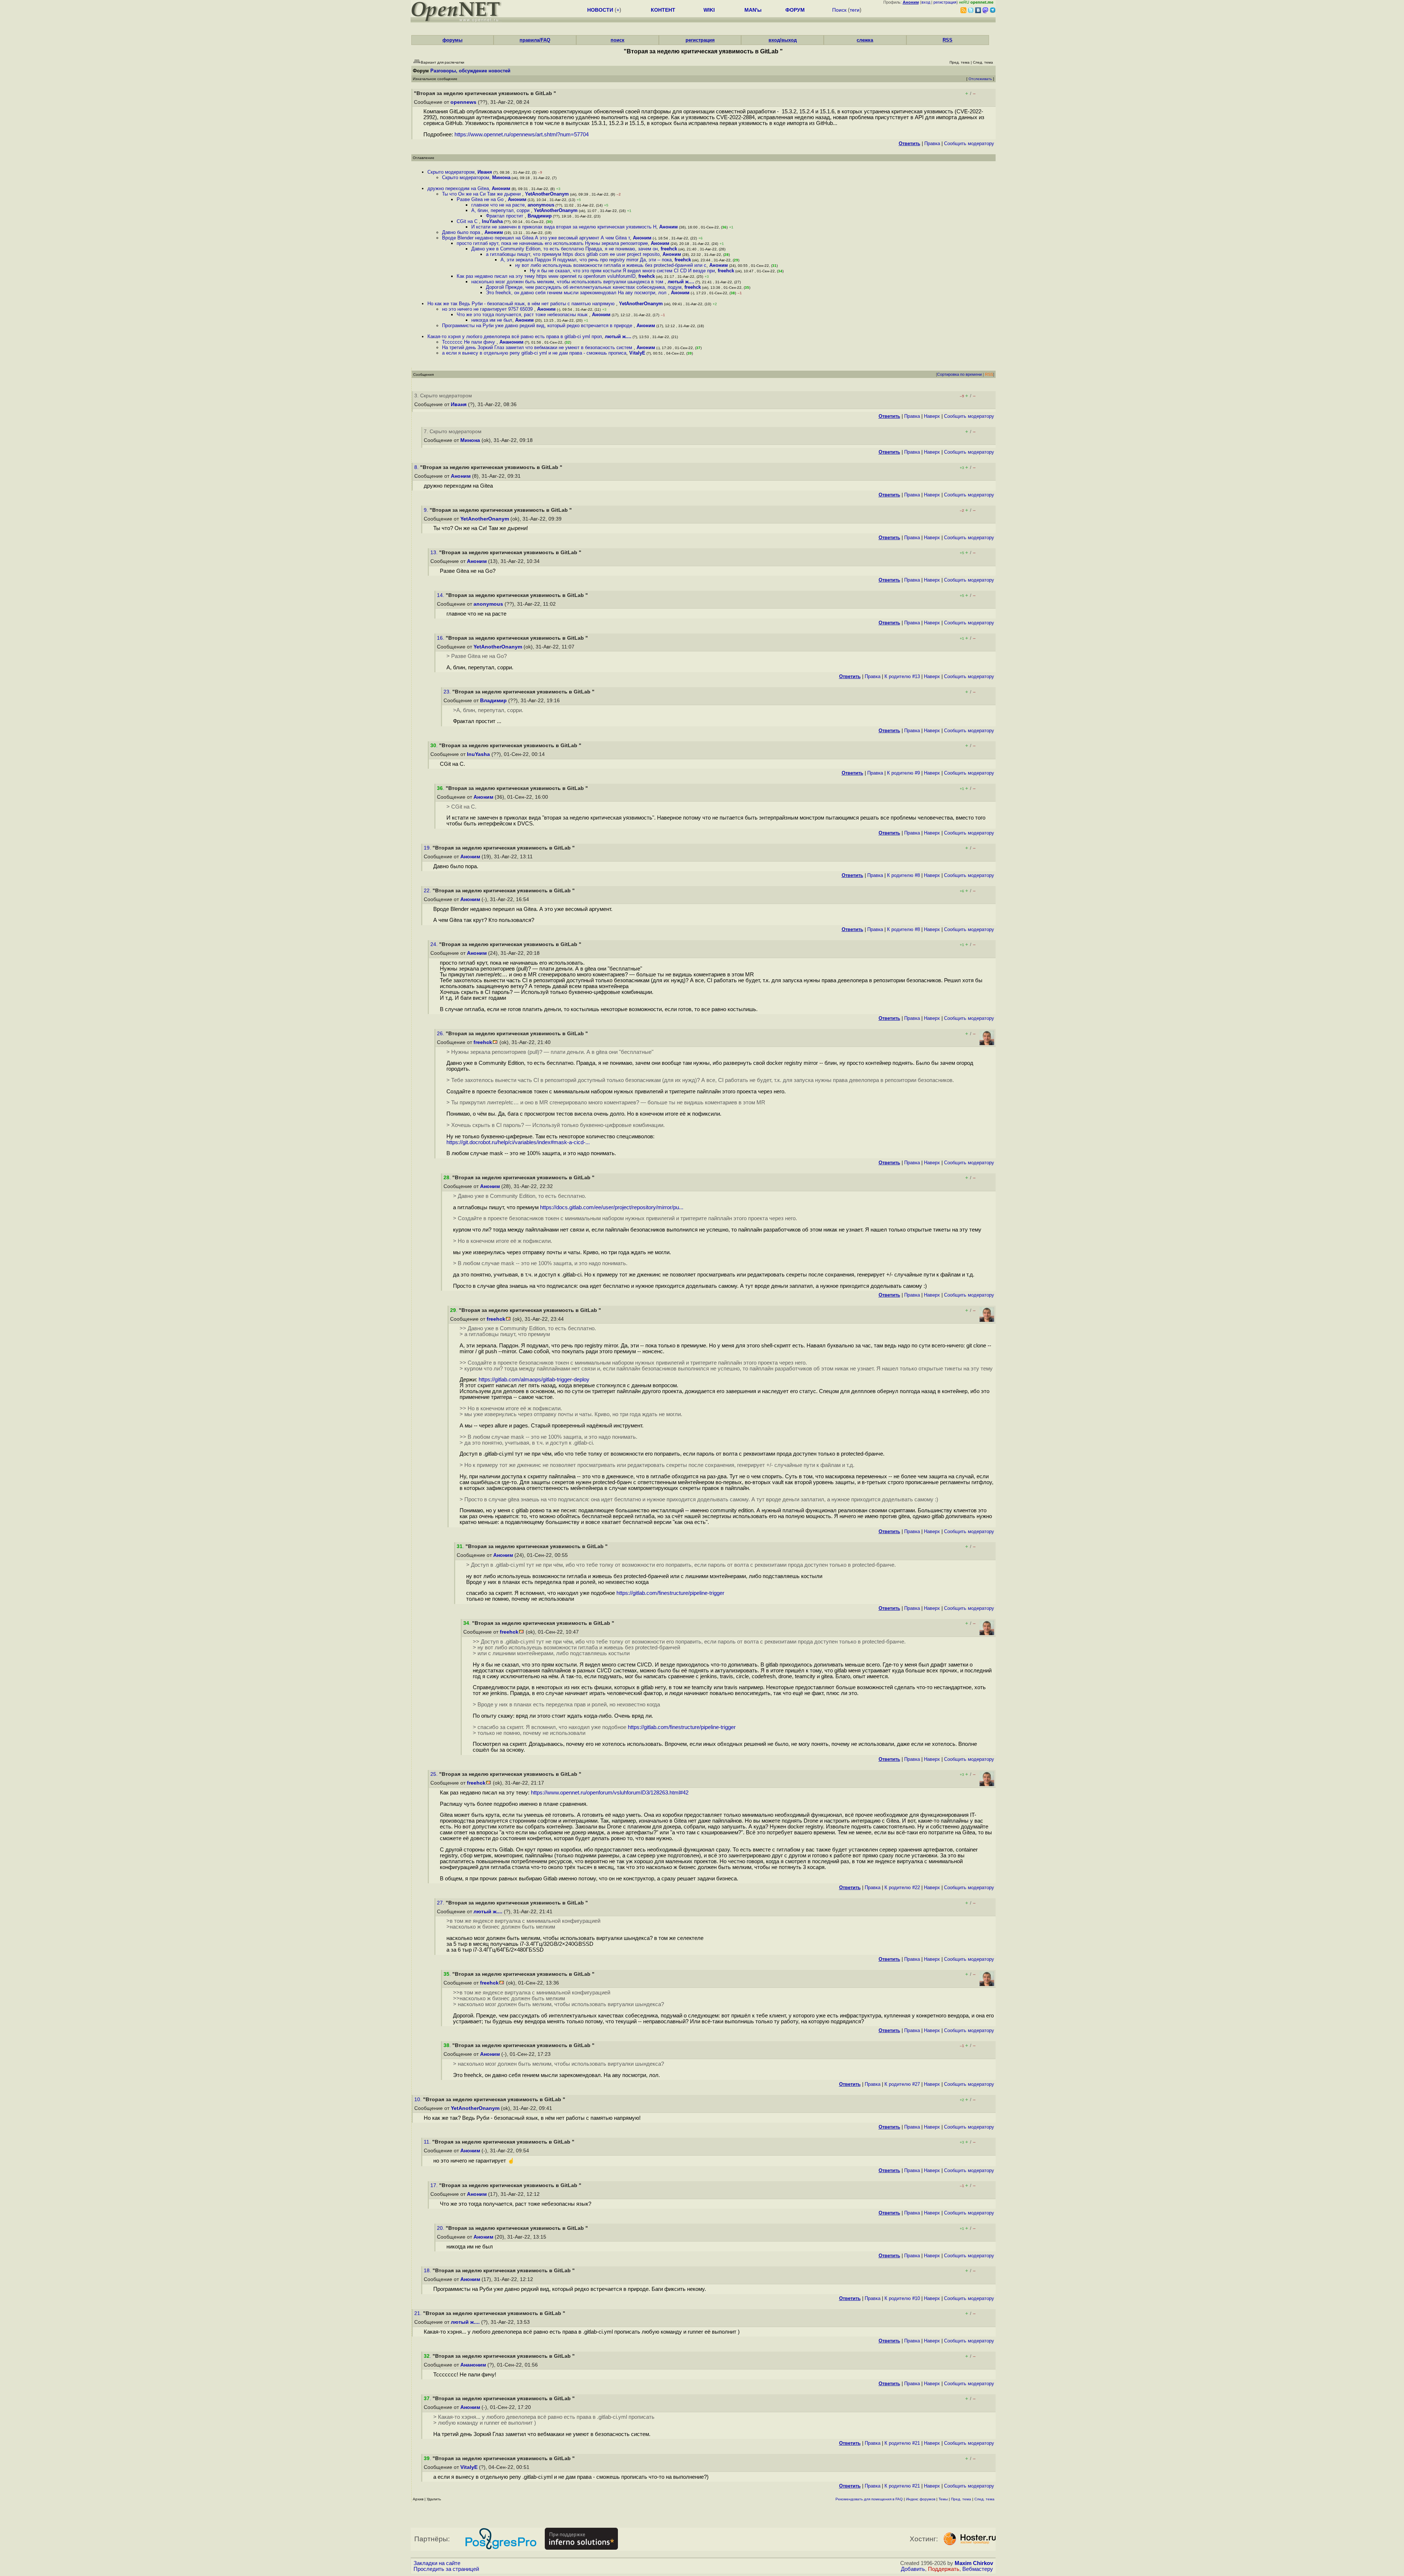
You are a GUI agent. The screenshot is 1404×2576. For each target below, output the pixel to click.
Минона (501, 177)
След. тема (984, 2499)
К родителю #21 (902, 2443)
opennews (463, 102)
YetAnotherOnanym (547, 194)
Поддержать (944, 2569)
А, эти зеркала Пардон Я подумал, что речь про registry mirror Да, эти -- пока (586, 260)
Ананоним (512, 342)
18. (428, 2271)
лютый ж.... (681, 282)
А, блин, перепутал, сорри (501, 210)
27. (441, 1903)
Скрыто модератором (451, 172)
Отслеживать (980, 79)
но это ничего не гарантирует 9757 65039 (488, 309)
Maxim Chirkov (974, 2563)
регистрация (945, 2)
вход (926, 2)
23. (448, 692)
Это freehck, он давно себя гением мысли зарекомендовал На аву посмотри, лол (577, 293)
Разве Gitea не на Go (481, 199)
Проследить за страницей (446, 2569)
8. (417, 467)
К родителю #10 (902, 2298)
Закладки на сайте (437, 2563)
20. (441, 2228)
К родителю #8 (903, 875)
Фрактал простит (505, 216)
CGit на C (468, 221)
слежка (865, 40)
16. (441, 638)
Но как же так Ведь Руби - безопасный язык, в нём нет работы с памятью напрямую (522, 304)
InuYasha (492, 221)
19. (428, 848)
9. (427, 510)
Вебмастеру (978, 2569)
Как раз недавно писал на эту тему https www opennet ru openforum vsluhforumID (546, 276)
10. (419, 2100)
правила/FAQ (535, 40)
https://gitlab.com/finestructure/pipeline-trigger (670, 1593)
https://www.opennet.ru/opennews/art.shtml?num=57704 (522, 135)
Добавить (913, 2569)
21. (419, 2313)
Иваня (485, 172)
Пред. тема (961, 2499)
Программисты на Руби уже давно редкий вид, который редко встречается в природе (538, 326)
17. (435, 2185)
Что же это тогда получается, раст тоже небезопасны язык (523, 315)
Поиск (839, 10)
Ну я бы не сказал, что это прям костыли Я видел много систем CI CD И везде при (622, 271)
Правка (932, 143)
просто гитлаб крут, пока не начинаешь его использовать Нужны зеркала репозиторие (552, 243)
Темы (943, 2499)
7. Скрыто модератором (453, 432)
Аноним (501, 188)
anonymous (541, 205)
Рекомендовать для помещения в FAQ (869, 2499)
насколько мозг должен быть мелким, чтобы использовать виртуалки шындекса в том (568, 282)
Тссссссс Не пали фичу (469, 342)
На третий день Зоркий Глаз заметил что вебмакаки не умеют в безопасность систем (538, 347)
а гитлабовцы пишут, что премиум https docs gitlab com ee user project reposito (573, 254)
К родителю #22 (902, 1887)
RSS (948, 40)
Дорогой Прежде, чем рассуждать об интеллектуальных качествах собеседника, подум (584, 287)
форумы (452, 40)
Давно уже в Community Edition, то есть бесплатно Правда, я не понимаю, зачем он (565, 249)
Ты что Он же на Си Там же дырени (482, 194)
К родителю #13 (902, 676)
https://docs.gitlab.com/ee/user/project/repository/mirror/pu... (612, 1207)
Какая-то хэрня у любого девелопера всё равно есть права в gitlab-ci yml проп (515, 336)
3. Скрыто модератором (443, 396)
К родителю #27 (902, 2084)
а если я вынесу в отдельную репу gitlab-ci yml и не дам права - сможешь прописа (534, 353)
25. (435, 1774)
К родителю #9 (903, 773)
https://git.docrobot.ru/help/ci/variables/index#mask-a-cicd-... (518, 1142)
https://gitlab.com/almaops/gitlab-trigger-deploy (534, 1380)
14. (441, 595)
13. (435, 553)
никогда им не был (492, 320)
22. (428, 891)
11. (428, 2142)
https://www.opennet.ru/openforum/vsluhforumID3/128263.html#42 (610, 1793)
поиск (618, 40)
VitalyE (637, 353)
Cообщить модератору (969, 143)
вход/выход (783, 40)
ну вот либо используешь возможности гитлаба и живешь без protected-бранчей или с (611, 265)
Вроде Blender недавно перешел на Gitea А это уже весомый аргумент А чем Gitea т (536, 238)
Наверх (932, 416)
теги (855, 10)
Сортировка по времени (959, 374)
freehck (669, 249)
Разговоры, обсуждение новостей (470, 71)
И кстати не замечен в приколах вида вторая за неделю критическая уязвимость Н (564, 227)
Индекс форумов (921, 2499)
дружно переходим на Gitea (458, 188)
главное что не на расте (498, 205)
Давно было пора (462, 232)
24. (435, 944)
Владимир (540, 216)
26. (441, 1034)
